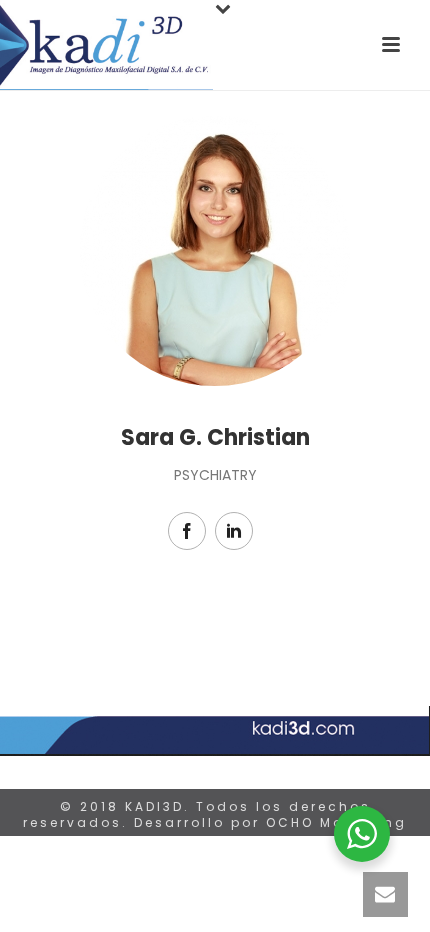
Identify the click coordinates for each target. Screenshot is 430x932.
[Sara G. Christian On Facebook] (187, 531)
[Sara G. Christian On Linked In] (234, 531)
